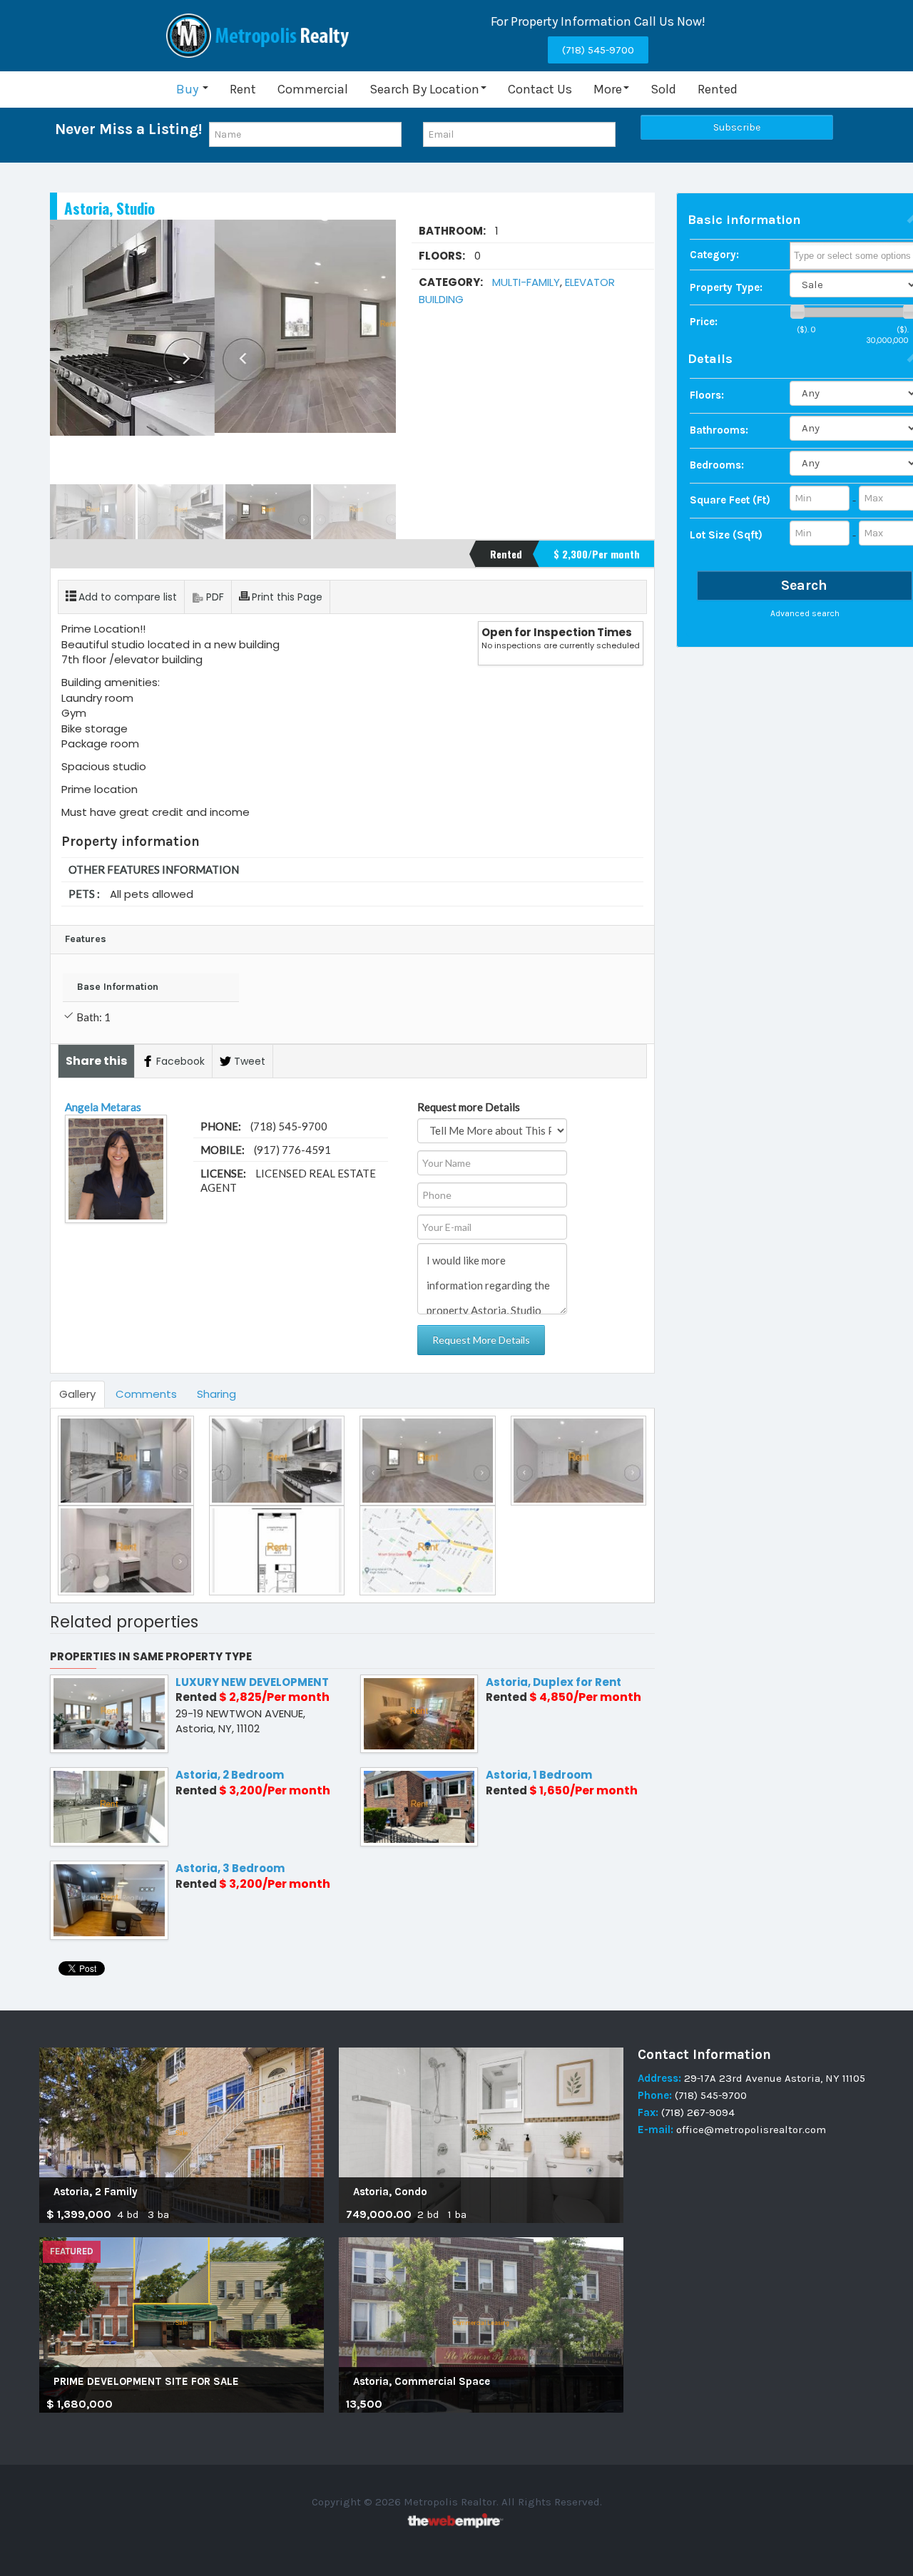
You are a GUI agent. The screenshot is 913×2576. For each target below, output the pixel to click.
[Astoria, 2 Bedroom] (109, 1806)
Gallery (77, 1394)
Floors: (707, 394)
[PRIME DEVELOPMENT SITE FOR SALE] (182, 2324)
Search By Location (424, 89)
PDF (215, 597)
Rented (718, 89)
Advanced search (805, 613)
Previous (68, 352)
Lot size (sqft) (726, 534)
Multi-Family (526, 282)
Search (804, 584)
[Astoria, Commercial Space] (481, 2324)
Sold (663, 89)
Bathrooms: (719, 429)
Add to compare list (128, 597)
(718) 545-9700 (598, 50)
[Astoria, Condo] (481, 2135)
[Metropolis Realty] (260, 36)
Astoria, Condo (390, 2192)
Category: (714, 254)
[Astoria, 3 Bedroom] (109, 1900)
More (608, 89)
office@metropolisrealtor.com (750, 2130)
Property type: (726, 287)
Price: (704, 321)
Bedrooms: (717, 464)
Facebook (180, 1061)
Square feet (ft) (730, 499)
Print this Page (287, 597)
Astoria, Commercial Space (422, 2381)
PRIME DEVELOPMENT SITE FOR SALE (146, 2381)
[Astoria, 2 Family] (182, 2135)
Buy (189, 89)
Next (377, 352)
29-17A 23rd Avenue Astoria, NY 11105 (775, 2078)
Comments (146, 1394)
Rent (243, 89)
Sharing (216, 1394)
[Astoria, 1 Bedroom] (419, 1806)
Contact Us (540, 89)
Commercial (313, 89)
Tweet (250, 1061)
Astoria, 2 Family (96, 2192)
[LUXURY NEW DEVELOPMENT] (109, 1713)
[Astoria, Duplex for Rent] (419, 1713)
